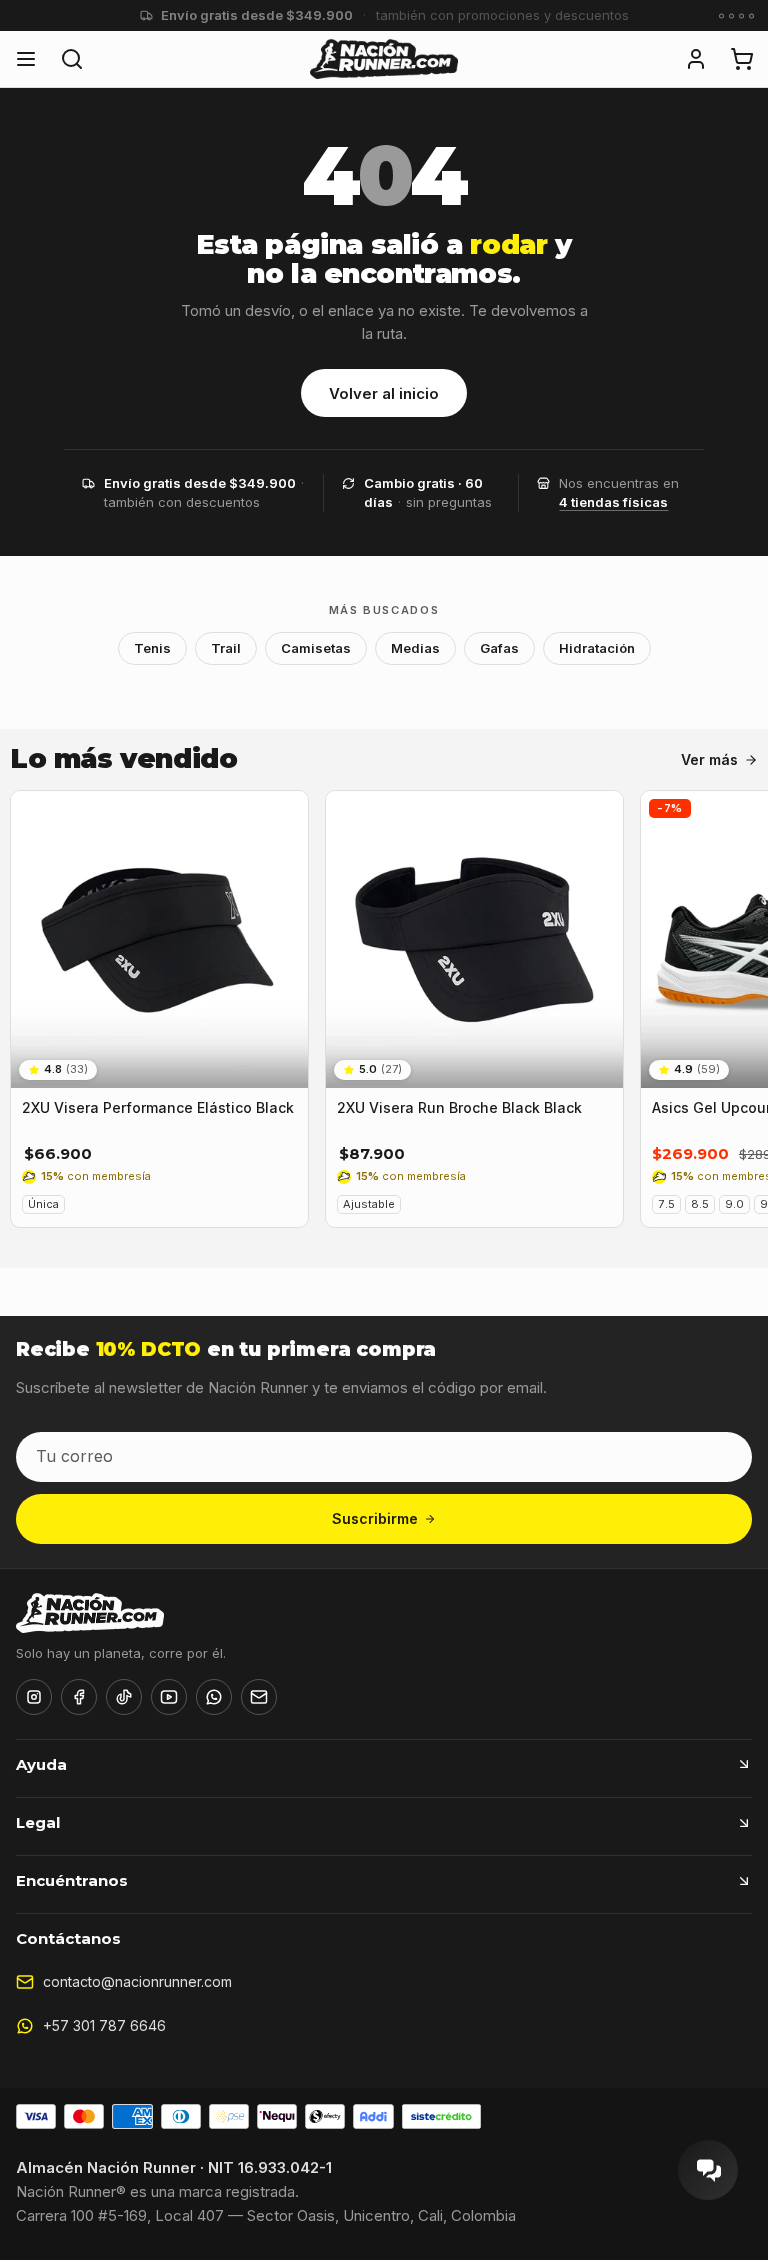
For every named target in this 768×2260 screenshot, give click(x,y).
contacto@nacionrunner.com (137, 1981)
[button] (696, 59)
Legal (38, 1822)
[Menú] (26, 59)
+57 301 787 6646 (104, 2025)
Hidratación (597, 648)
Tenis (152, 648)
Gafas (499, 648)
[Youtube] (169, 1697)
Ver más (709, 760)
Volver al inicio (384, 393)
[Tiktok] (124, 1697)
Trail (226, 648)
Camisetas (316, 648)
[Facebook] (79, 1697)
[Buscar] (72, 59)
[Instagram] (34, 1697)
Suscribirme (375, 1518)
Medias (415, 648)
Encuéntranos (72, 1880)
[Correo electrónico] (259, 1697)
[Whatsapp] (214, 1697)
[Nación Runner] (384, 59)
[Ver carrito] (742, 59)
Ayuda (41, 1764)
